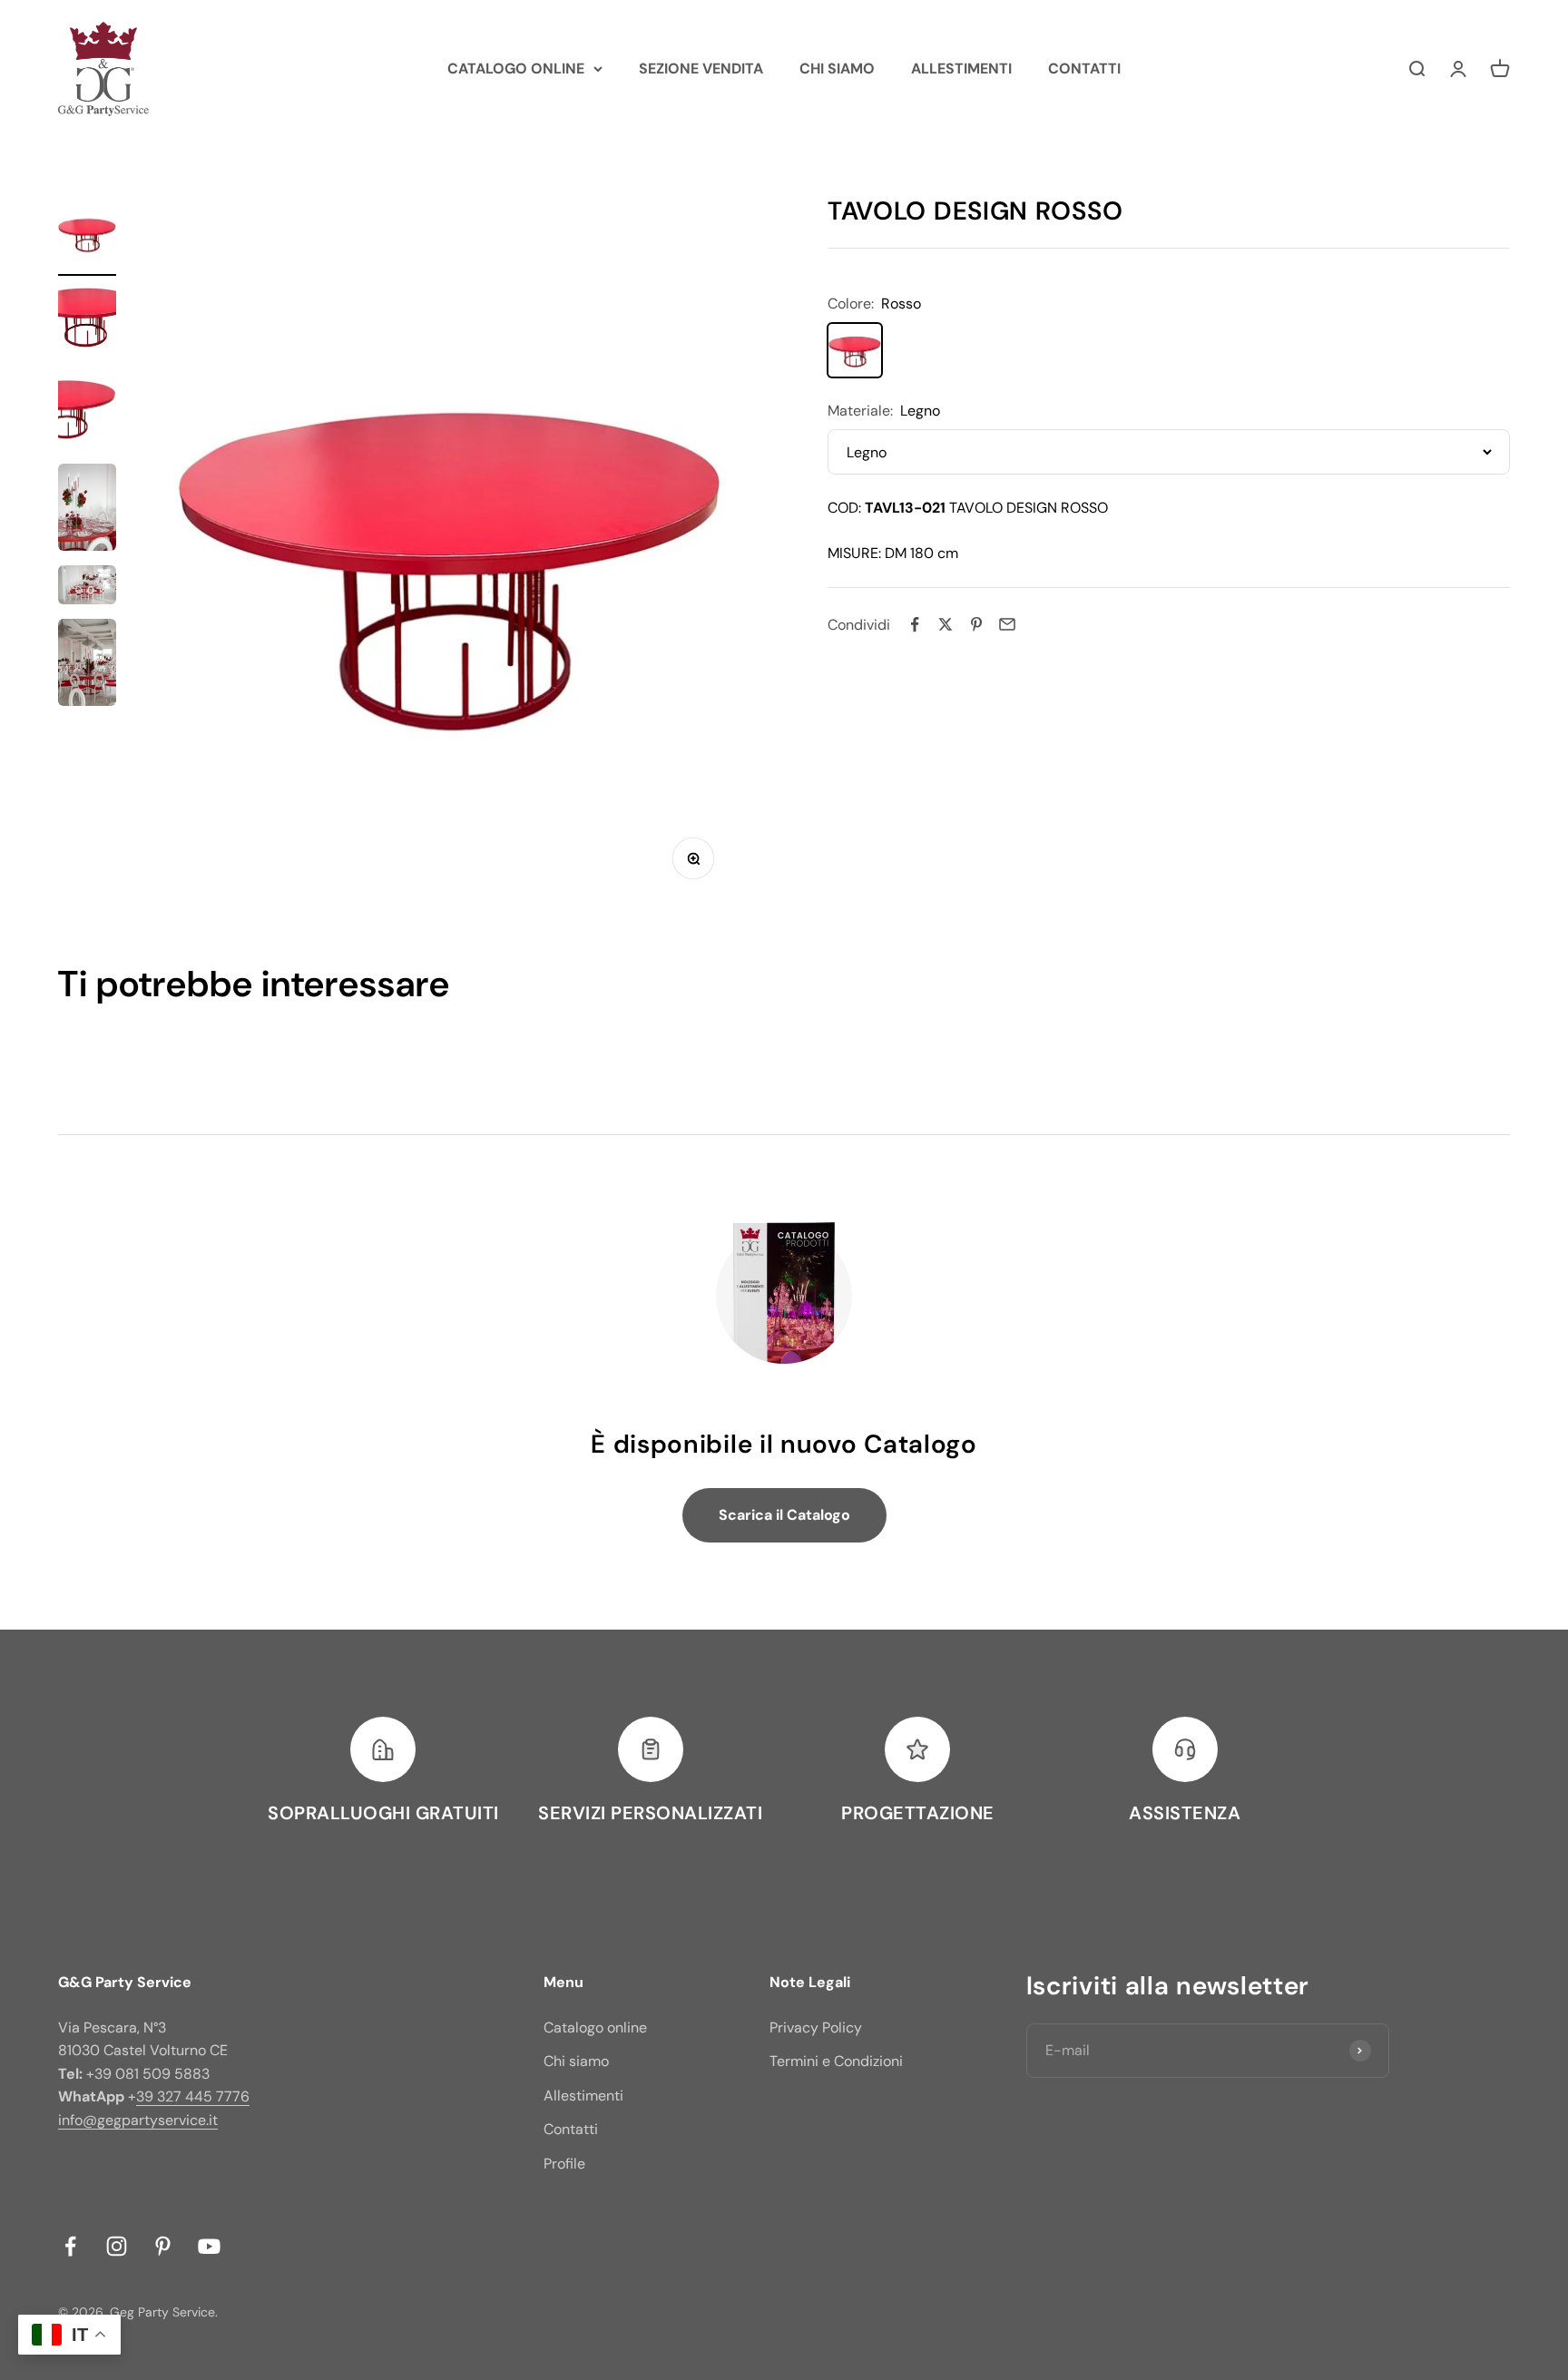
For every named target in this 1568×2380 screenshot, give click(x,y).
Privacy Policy (816, 2027)
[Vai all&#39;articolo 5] (87, 588)
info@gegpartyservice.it (138, 2120)
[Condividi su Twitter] (946, 624)
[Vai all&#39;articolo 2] (87, 325)
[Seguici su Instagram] (117, 2246)
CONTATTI (1084, 69)
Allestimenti (583, 2096)
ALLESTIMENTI (961, 69)
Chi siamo (576, 2061)
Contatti (571, 2129)
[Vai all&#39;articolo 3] (87, 415)
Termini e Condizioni (836, 2061)
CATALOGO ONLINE (516, 69)
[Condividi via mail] (1007, 624)
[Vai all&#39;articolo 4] (87, 510)
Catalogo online (595, 2027)
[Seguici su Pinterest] (163, 2246)
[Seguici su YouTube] (209, 2246)
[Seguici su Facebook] (70, 2246)
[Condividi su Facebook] (915, 624)
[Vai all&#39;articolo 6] (87, 665)
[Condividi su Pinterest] (976, 624)
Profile (564, 2164)
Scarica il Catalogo (784, 1515)
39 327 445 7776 (193, 2096)
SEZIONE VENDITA (701, 69)
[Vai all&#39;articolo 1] (87, 236)
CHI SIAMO (837, 69)
